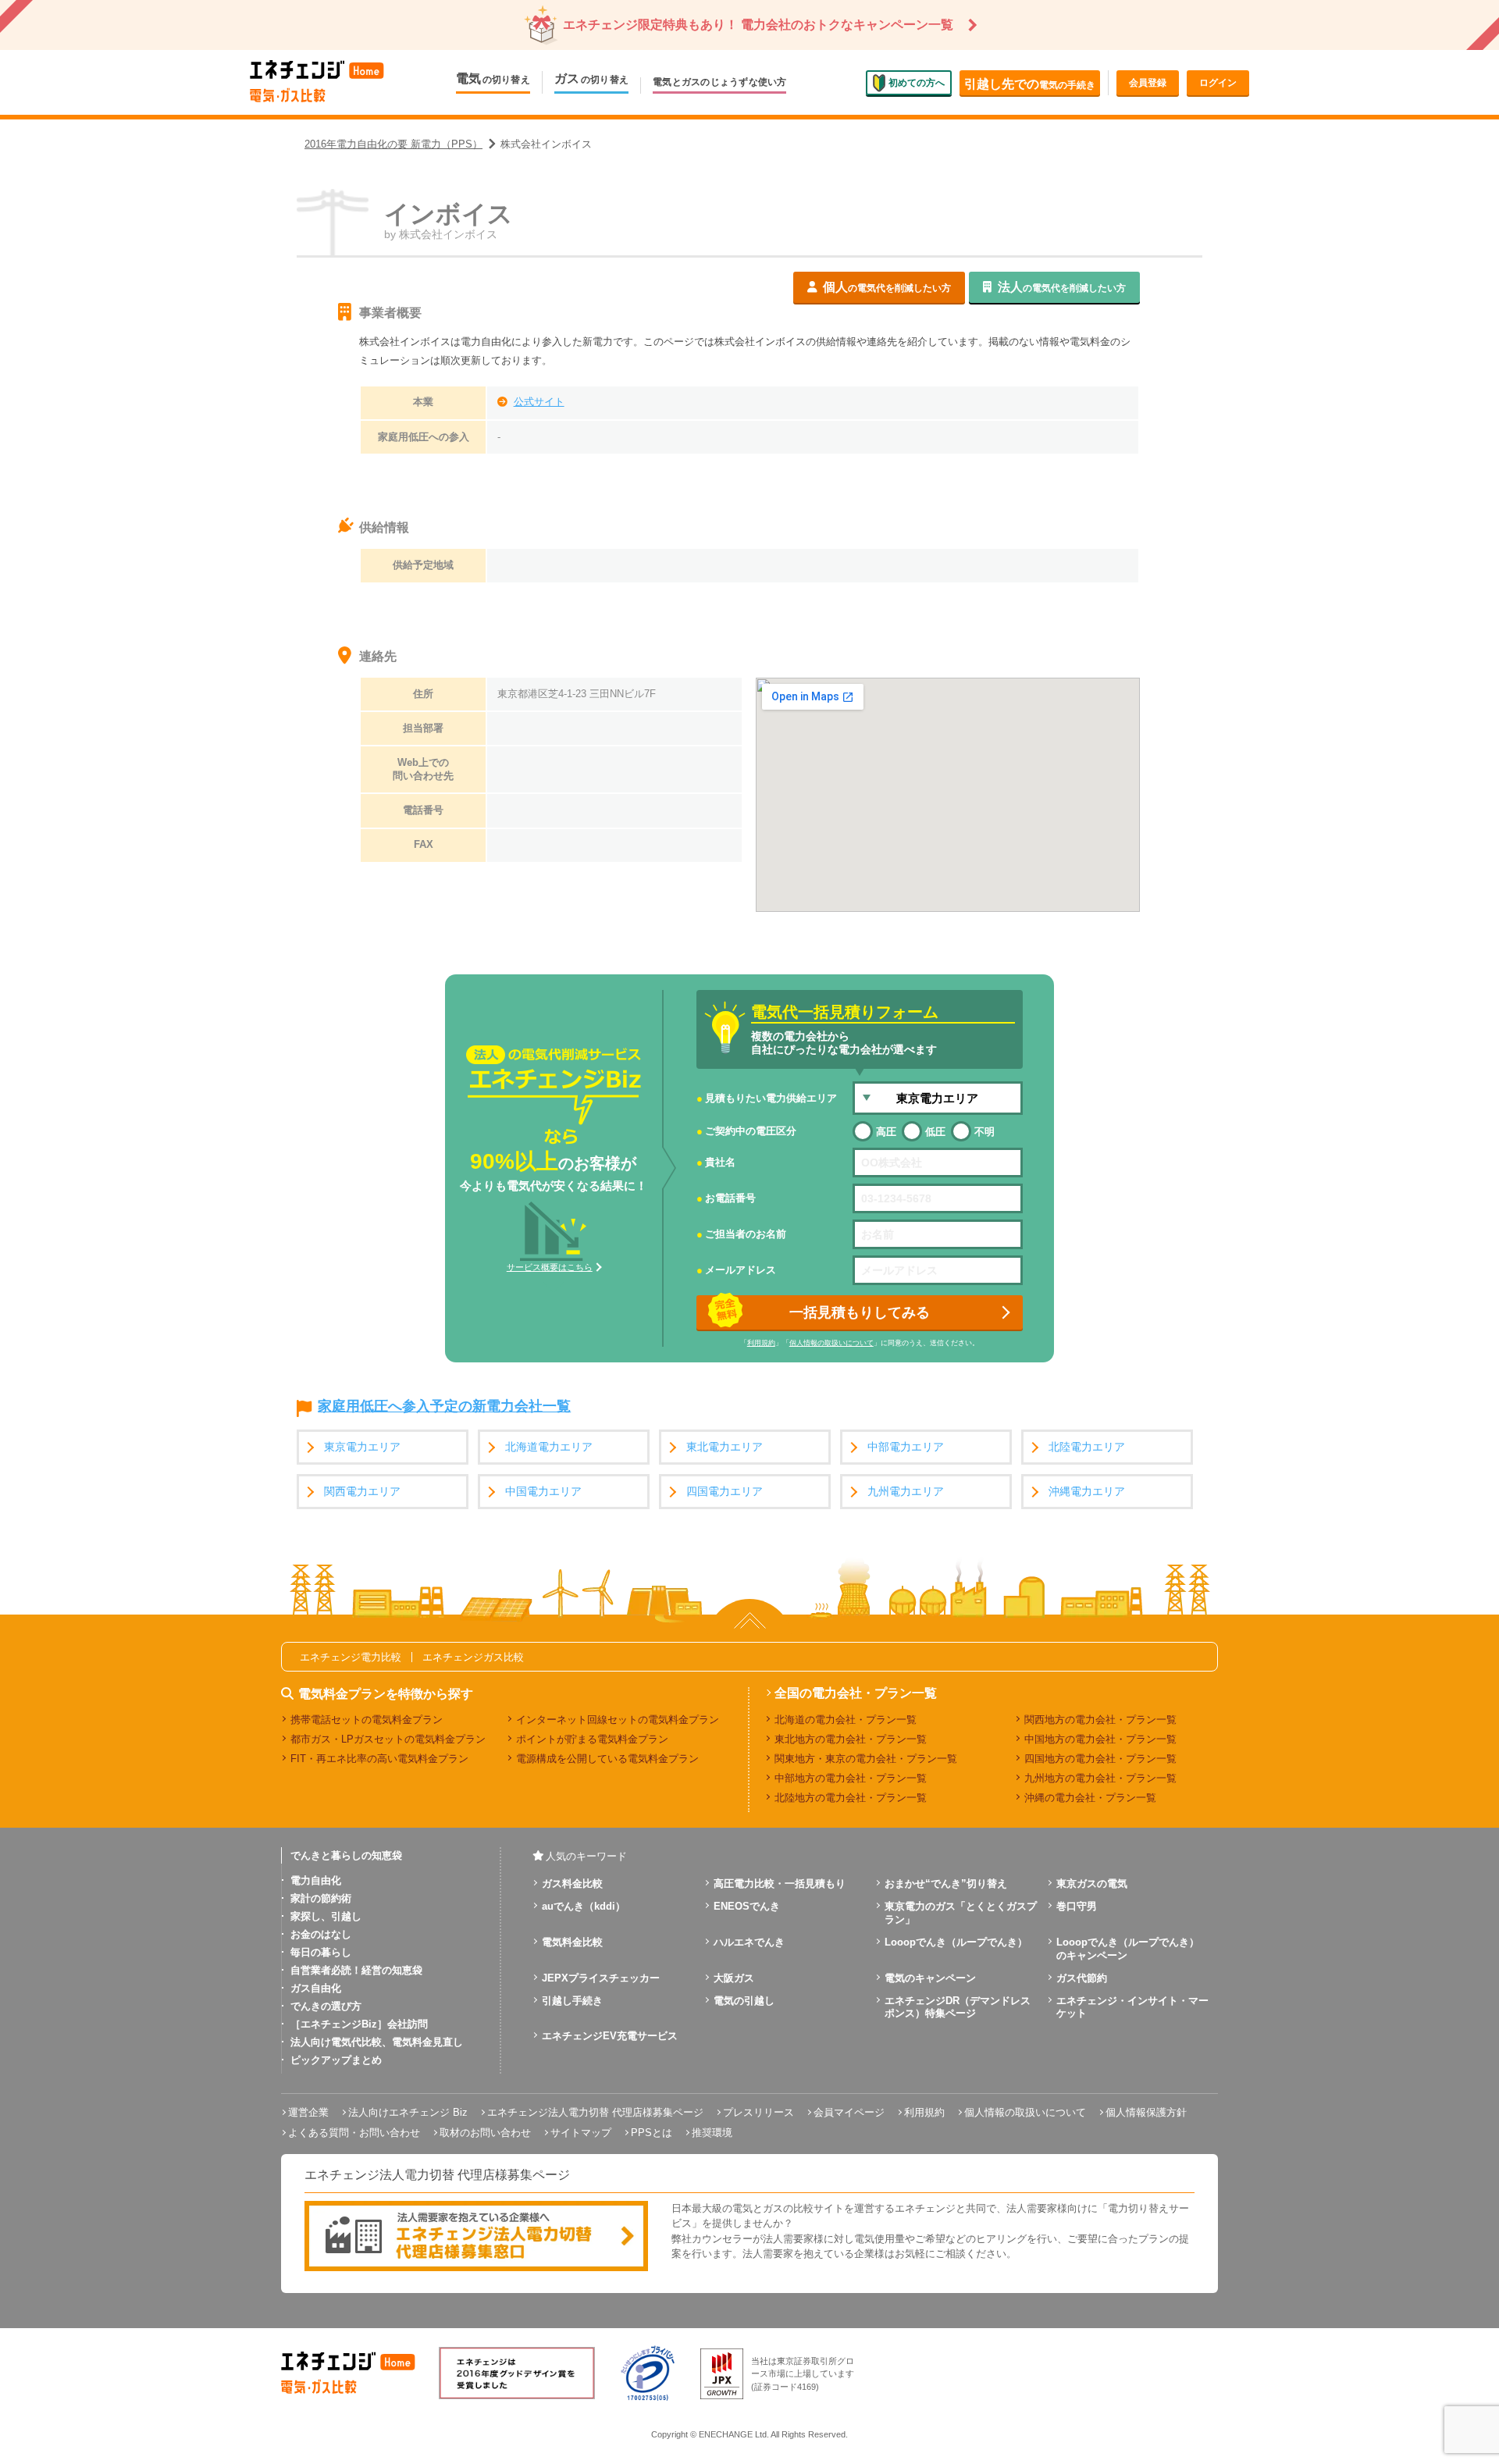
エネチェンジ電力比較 (351, 1657)
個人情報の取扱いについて (831, 1343)
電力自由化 (316, 1880)
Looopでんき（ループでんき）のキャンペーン (1128, 1949)
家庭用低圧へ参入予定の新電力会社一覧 (444, 1407)
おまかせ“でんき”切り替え (946, 1884)
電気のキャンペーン (930, 1978)
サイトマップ (581, 2133)
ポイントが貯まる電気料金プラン (592, 1739)
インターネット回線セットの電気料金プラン (618, 1720)
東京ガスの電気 (1092, 1884)
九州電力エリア (906, 1492)
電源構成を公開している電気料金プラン (607, 1759)
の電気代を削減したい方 (887, 287)
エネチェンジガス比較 (473, 1657)
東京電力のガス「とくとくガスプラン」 (961, 1913)
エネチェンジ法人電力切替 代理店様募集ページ (595, 2112)
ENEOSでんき (747, 1906)
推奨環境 (712, 2133)
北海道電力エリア (549, 1447)
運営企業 (308, 2112)
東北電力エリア (725, 1447)
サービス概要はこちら (550, 1267)
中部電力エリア (906, 1447)
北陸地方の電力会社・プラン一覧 (851, 1798)
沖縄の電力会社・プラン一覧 (1090, 1798)
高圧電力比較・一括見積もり (780, 1884)
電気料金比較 (572, 1942)
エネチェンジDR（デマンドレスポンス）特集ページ (958, 2007)
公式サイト (539, 402)
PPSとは (652, 2133)
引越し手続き (572, 2001)
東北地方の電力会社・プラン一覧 (851, 1739)
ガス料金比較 (572, 1884)
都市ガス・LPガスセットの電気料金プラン (388, 1739)
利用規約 (761, 1343)
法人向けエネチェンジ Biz (408, 2112)
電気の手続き (1030, 84)
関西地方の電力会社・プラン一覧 (1100, 1720)
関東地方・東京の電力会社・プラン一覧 (866, 1759)
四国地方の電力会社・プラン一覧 (1100, 1759)
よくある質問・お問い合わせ (354, 2133)
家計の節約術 (321, 1898)
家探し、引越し (326, 1916)
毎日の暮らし (321, 1952)
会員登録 (1148, 83)
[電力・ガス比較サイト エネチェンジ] (317, 82)
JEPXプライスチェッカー (601, 1978)
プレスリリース (758, 2112)
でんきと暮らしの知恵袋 (346, 1855)
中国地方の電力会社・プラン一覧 (1100, 1739)
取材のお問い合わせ (485, 2133)
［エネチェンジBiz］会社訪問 (359, 2024)
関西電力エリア (362, 1492)
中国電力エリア (543, 1492)
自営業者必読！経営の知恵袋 (356, 1970)
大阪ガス (734, 1978)
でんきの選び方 (326, 2006)
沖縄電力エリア (1087, 1492)
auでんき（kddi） (584, 1906)
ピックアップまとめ (336, 2060)
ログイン (1218, 83)
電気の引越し (744, 2001)
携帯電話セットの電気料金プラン (367, 1720)
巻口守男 (1077, 1906)
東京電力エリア (362, 1447)
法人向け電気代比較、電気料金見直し (377, 2042)
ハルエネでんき (749, 1942)
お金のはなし (321, 1934)
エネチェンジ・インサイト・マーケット (1132, 2007)
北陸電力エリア (1087, 1447)
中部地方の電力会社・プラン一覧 (851, 1778)
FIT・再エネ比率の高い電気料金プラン (379, 1759)
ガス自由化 (316, 1988)
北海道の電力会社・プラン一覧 (846, 1720)
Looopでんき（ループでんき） (956, 1942)
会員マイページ (849, 2112)
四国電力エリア (725, 1492)
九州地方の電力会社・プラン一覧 (1100, 1778)
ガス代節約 (1082, 1978)
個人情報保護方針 (1146, 2112)
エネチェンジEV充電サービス (610, 2036)
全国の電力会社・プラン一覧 (856, 1693)
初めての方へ (917, 82)
